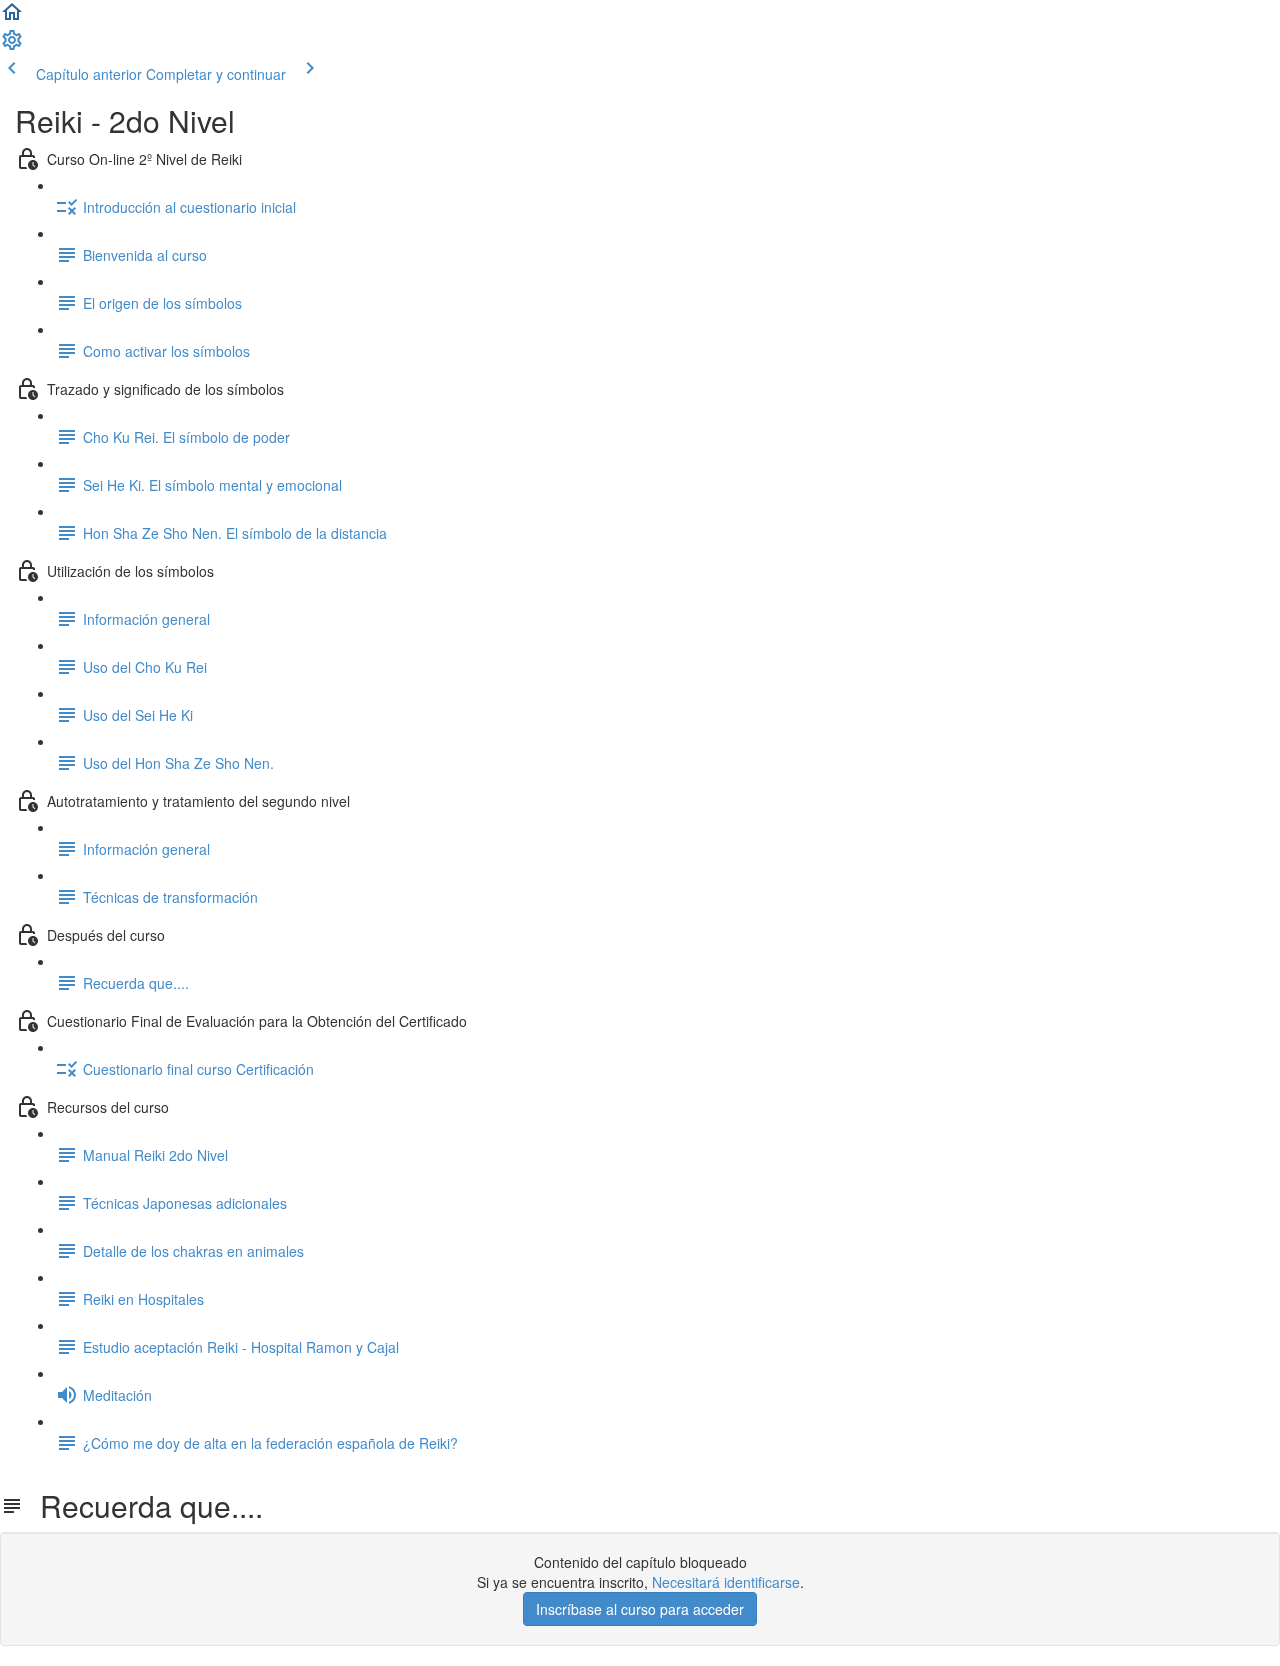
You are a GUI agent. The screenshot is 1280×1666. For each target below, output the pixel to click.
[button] (12, 18)
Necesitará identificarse (726, 1582)
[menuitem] (12, 46)
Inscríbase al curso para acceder (640, 1609)
